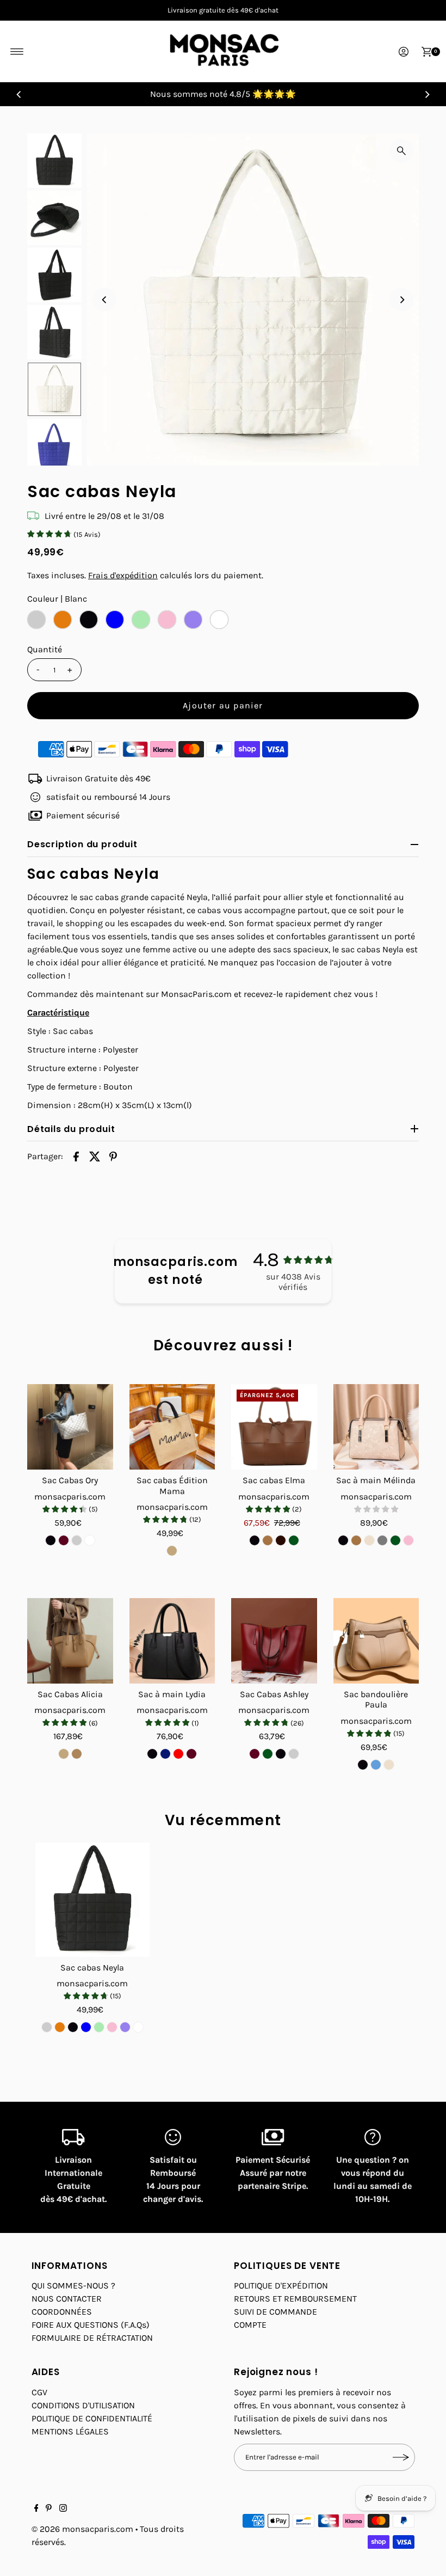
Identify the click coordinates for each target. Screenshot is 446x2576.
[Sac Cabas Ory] (70, 1427)
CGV (39, 2392)
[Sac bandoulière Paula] (376, 1641)
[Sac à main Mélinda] (376, 1427)
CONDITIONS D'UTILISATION (83, 2405)
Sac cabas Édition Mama (172, 1485)
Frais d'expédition (123, 575)
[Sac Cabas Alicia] (70, 1641)
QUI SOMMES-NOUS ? (73, 2286)
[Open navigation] (17, 52)
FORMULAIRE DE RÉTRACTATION (92, 2338)
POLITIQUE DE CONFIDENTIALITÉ (92, 2418)
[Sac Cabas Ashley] (274, 1641)
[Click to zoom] (401, 151)
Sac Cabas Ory (70, 1480)
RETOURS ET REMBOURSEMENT (295, 2299)
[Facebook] (36, 2509)
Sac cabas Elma (274, 1480)
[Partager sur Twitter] (95, 1156)
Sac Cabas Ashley (274, 1694)
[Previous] (19, 94)
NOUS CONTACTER (67, 2299)
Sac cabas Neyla (92, 1968)
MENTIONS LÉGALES (70, 2431)
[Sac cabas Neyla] (92, 1900)
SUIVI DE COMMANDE (275, 2312)
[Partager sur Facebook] (76, 1156)
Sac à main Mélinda (376, 1480)
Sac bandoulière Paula (376, 1699)
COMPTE (250, 2325)
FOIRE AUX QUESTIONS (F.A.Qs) (91, 2325)
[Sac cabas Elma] (274, 1427)
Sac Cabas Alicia (70, 1694)
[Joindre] (401, 2457)
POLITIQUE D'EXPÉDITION (281, 2286)
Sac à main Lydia (172, 1694)
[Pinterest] (49, 2509)
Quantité (45, 649)
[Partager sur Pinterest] (113, 1156)
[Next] (427, 94)
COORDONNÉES (62, 2312)
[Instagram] (63, 2509)
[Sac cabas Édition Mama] (172, 1427)
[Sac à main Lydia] (172, 1641)
